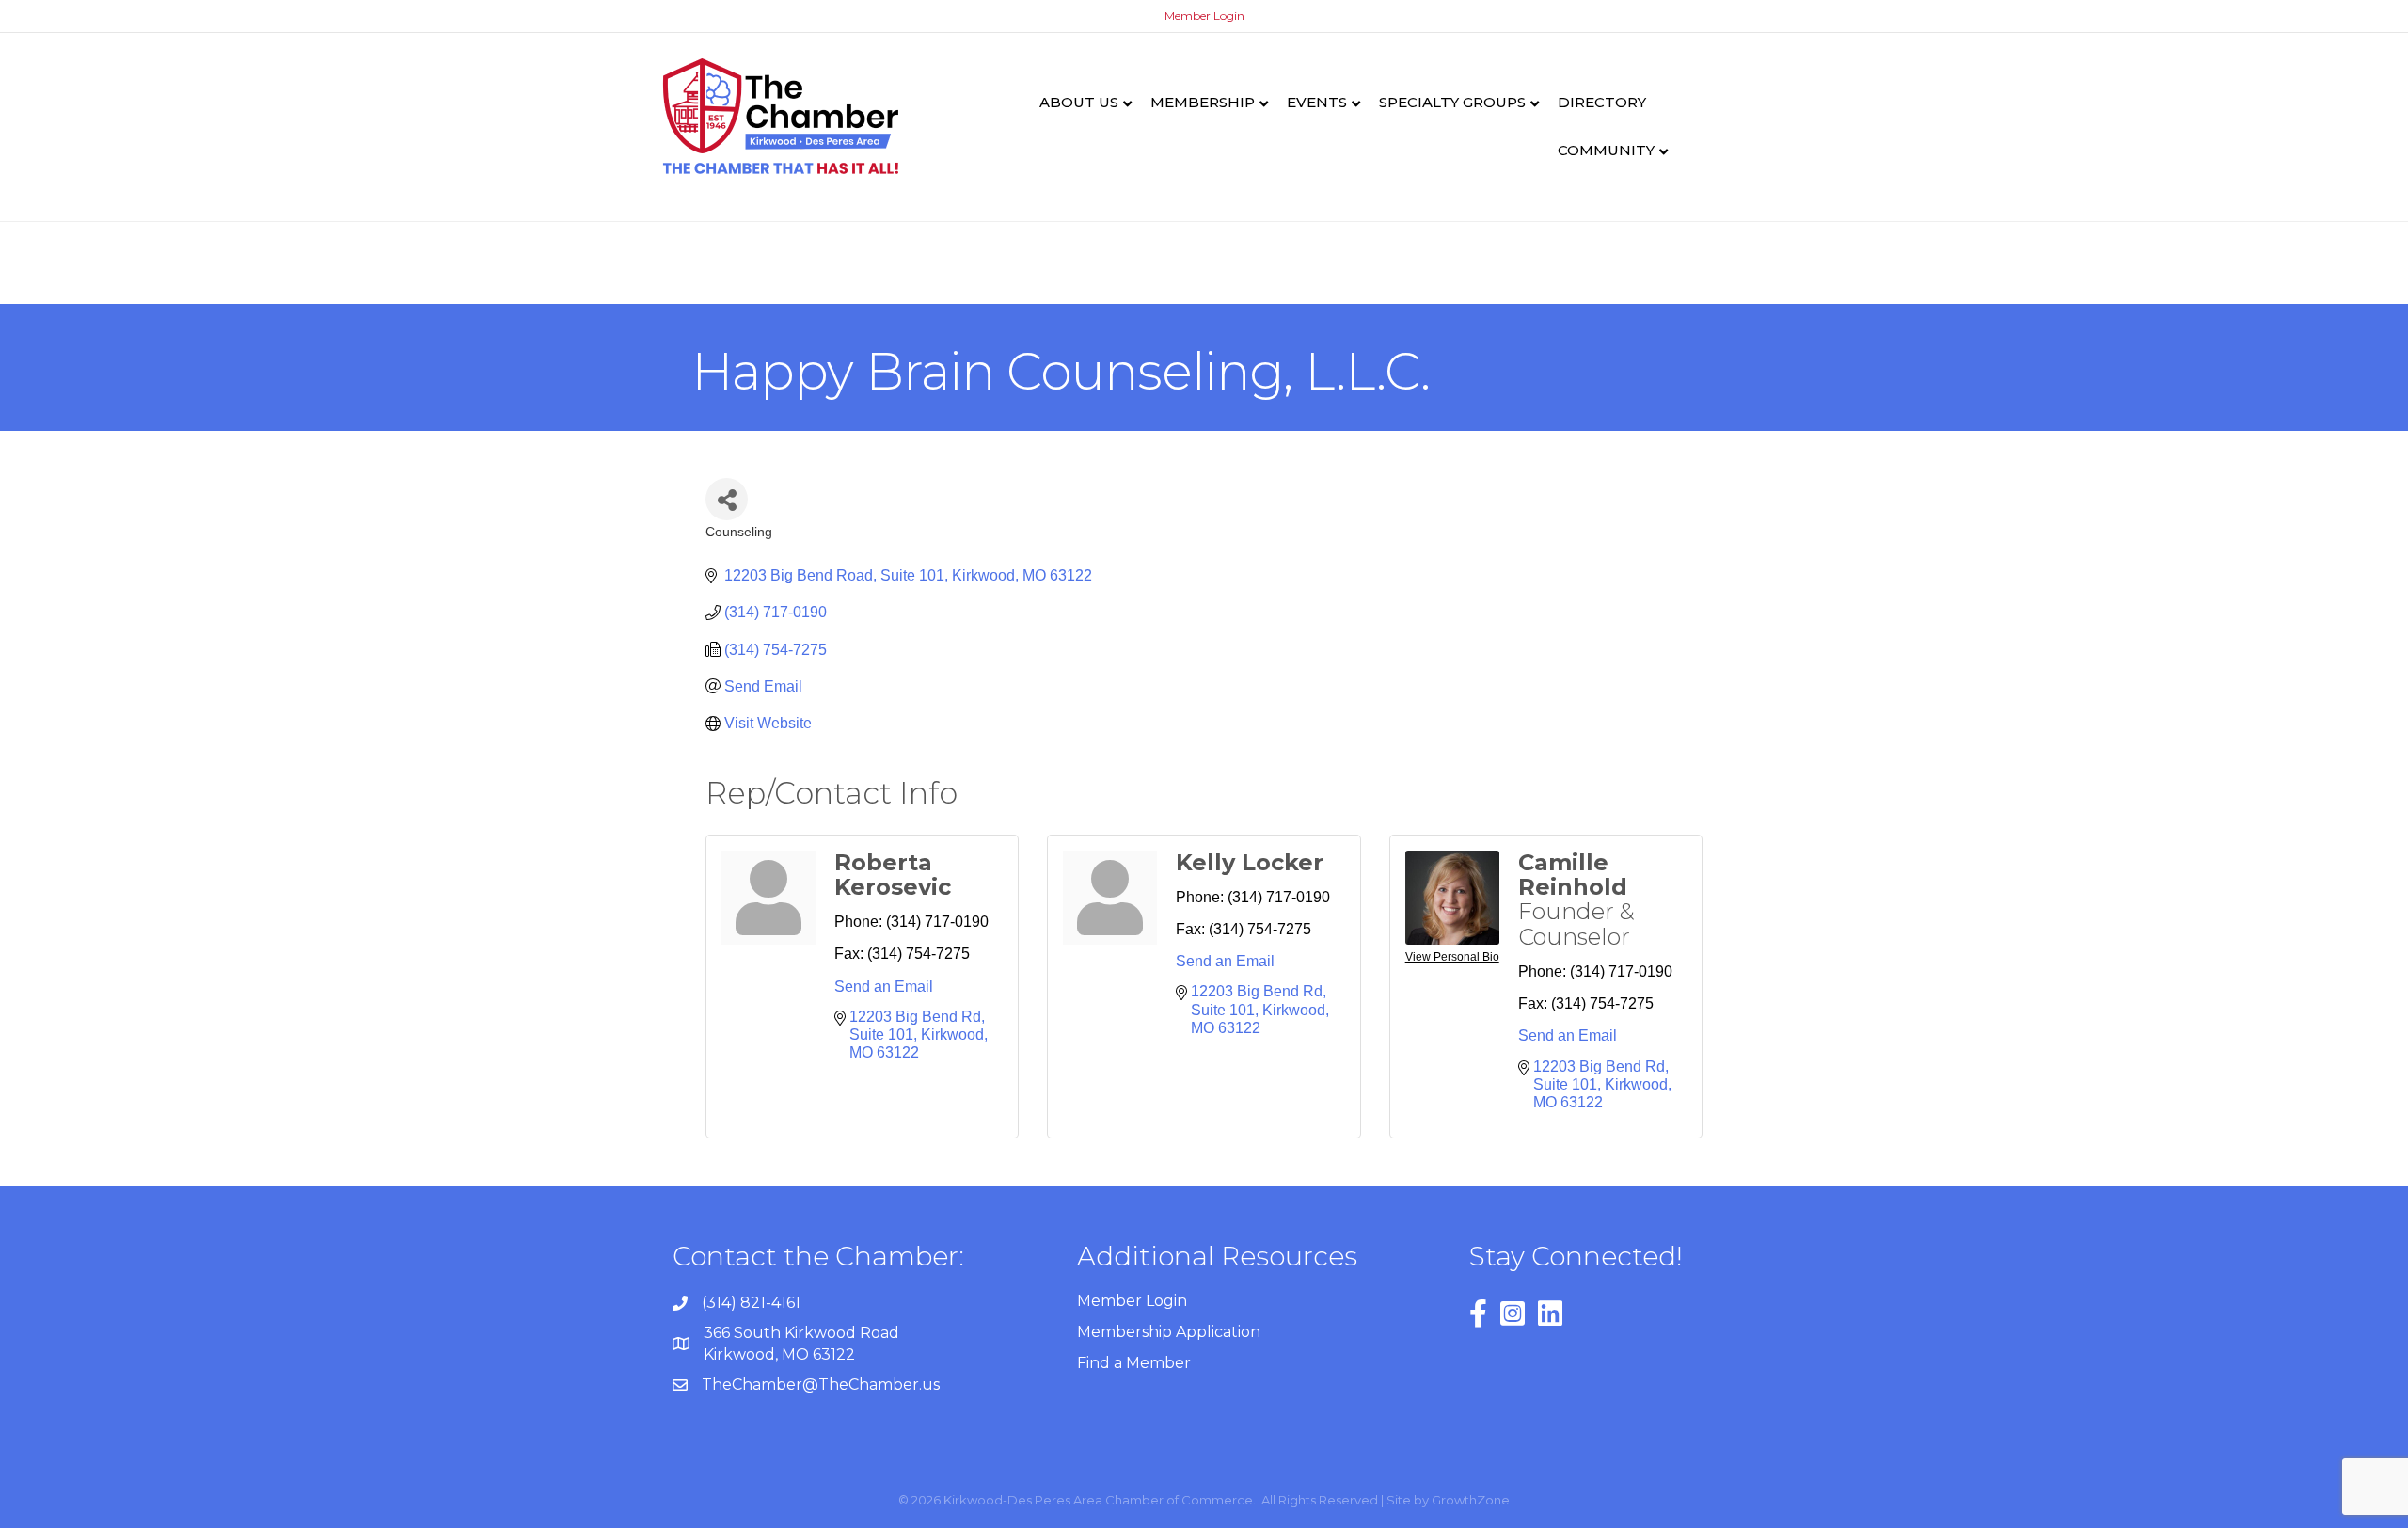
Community (1606, 150)
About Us (1079, 102)
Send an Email (884, 987)
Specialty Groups (1452, 102)
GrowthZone (1471, 1500)
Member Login (1204, 16)
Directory (1602, 102)
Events (1317, 102)
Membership (1203, 102)
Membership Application (1169, 1332)
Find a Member (1134, 1363)
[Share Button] (727, 499)
